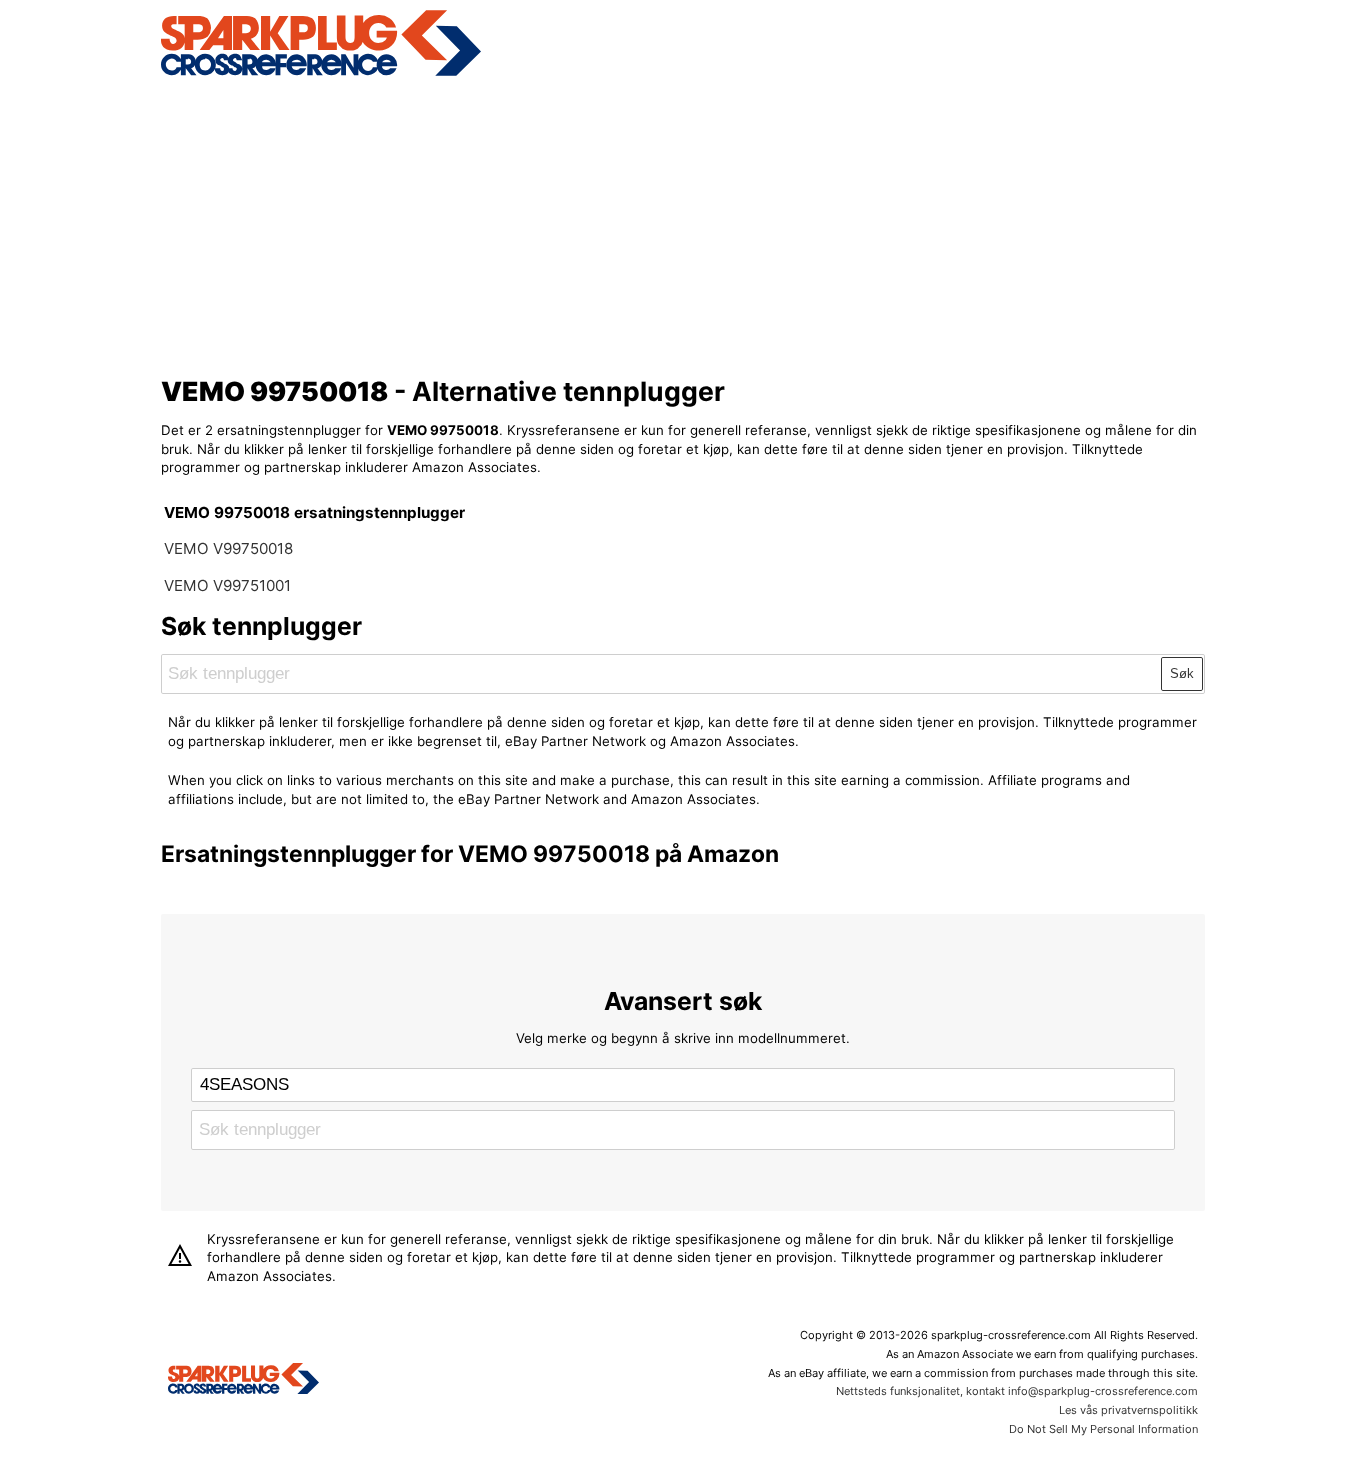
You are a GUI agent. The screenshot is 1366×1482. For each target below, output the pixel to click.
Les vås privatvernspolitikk (1128, 1410)
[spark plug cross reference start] (321, 73)
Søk (1182, 673)
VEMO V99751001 (227, 585)
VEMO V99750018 (228, 548)
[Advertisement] (683, 223)
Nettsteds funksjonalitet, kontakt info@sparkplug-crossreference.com (1017, 1391)
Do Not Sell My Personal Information (1103, 1429)
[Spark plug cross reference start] (243, 1381)
